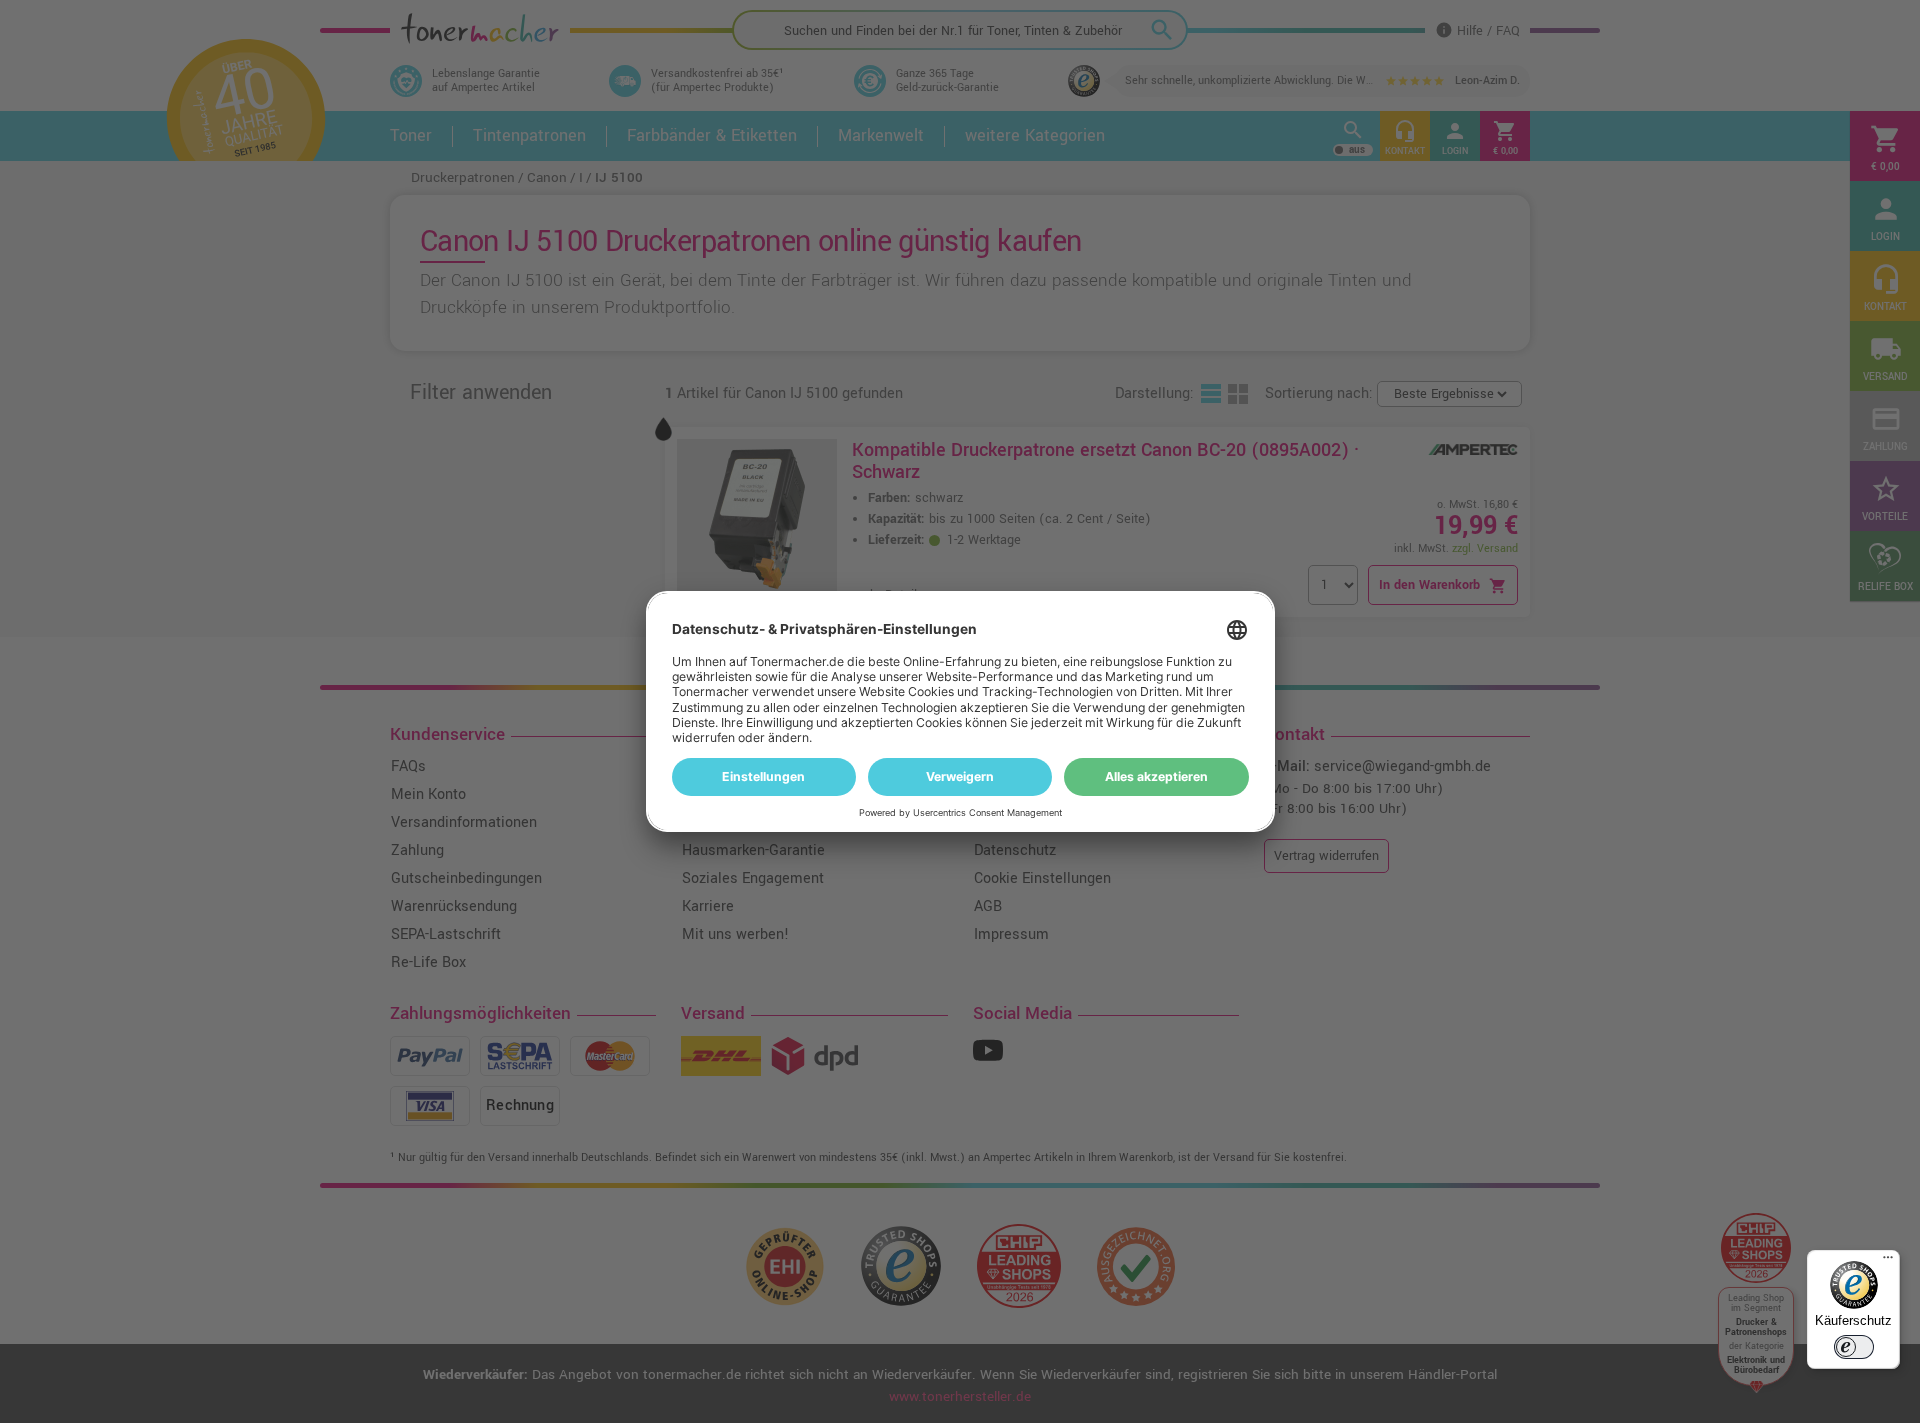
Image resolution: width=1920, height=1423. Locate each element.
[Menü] (1888, 1262)
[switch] (1854, 1347)
